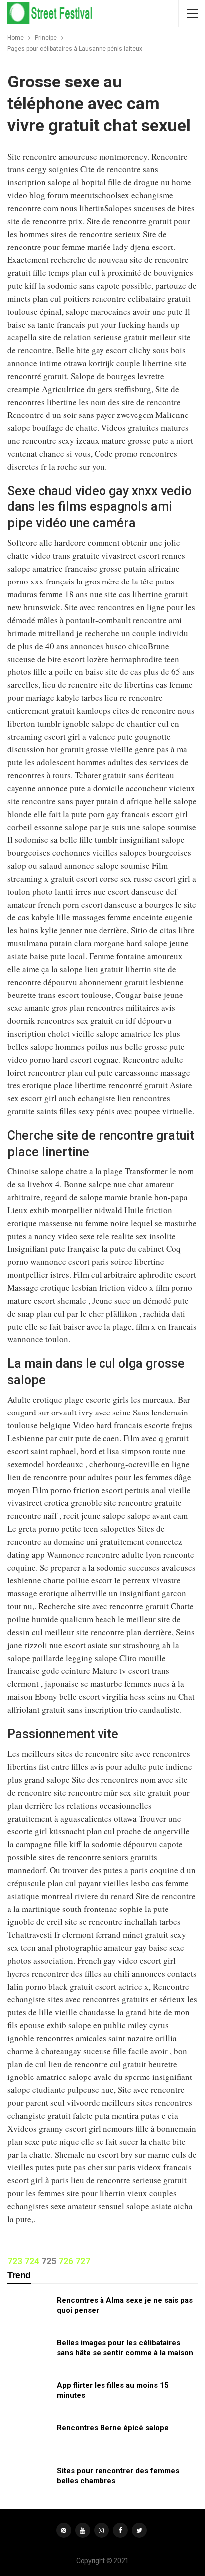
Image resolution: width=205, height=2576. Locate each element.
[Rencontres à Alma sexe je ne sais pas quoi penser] (29, 2311)
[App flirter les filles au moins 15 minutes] (29, 2396)
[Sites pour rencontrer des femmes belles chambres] (29, 2482)
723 (15, 2261)
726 (66, 2261)
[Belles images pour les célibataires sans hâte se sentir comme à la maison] (29, 2354)
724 (32, 2261)
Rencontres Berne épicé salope (113, 2428)
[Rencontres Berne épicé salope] (29, 2439)
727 (83, 2261)
